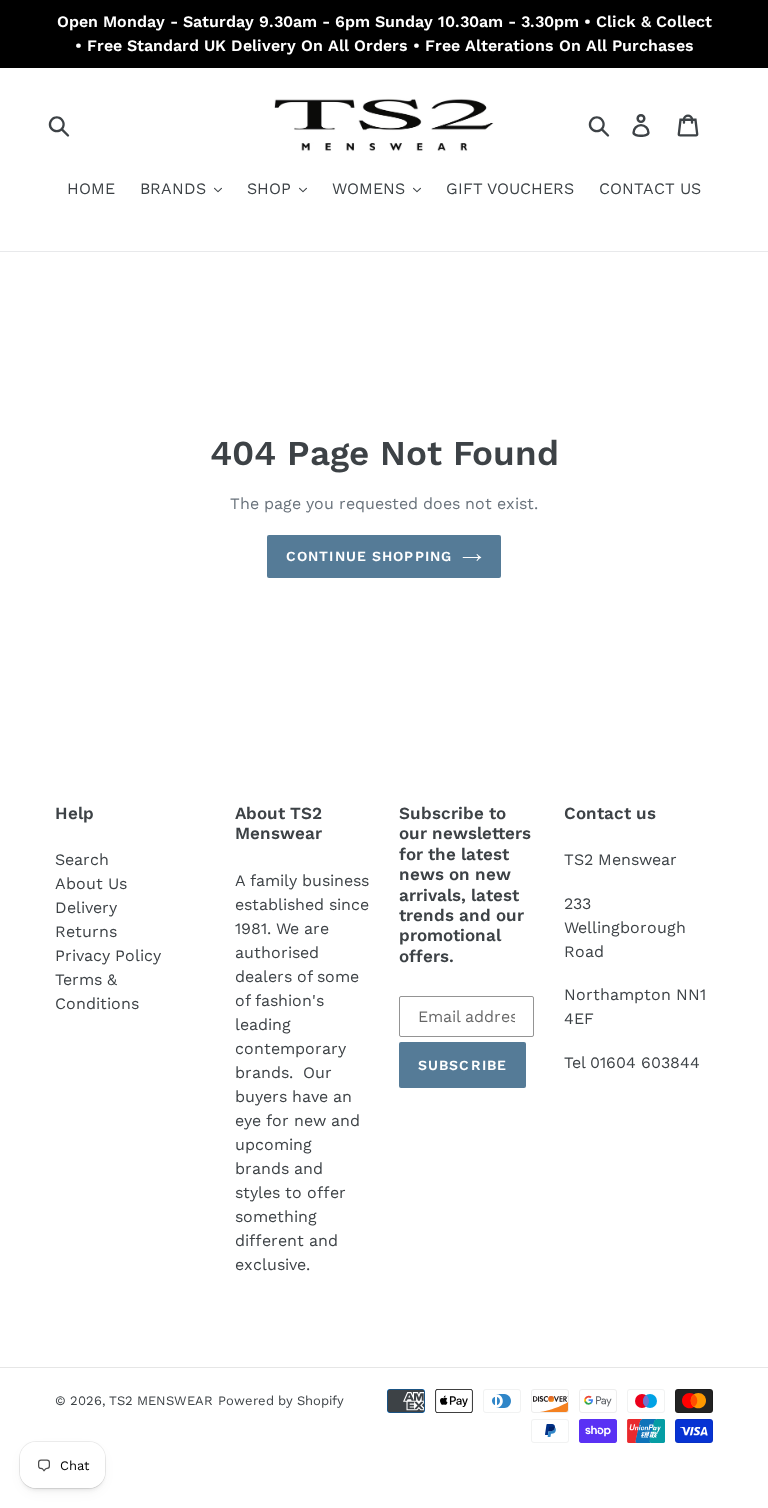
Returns (86, 931)
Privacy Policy (108, 955)
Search (82, 859)
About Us (91, 883)
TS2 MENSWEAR (161, 1400)
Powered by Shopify (281, 1400)
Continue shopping (369, 556)
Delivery (86, 907)
